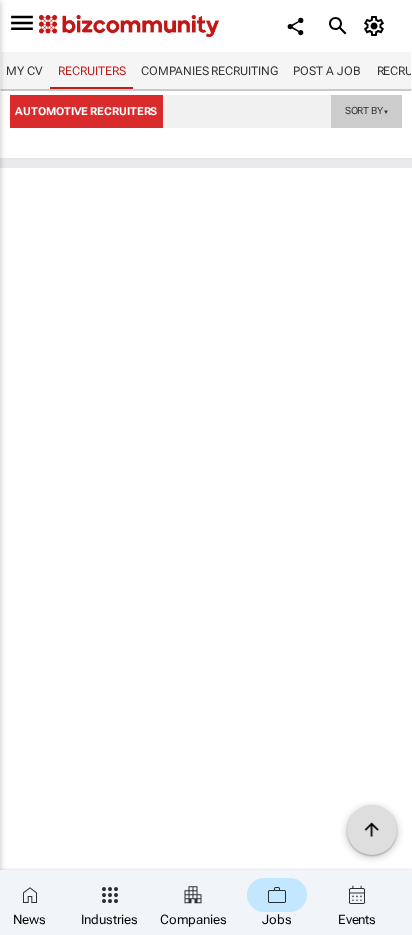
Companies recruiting (209, 71)
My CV (24, 71)
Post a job (326, 71)
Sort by (367, 110)
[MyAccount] (377, 26)
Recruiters (91, 71)
